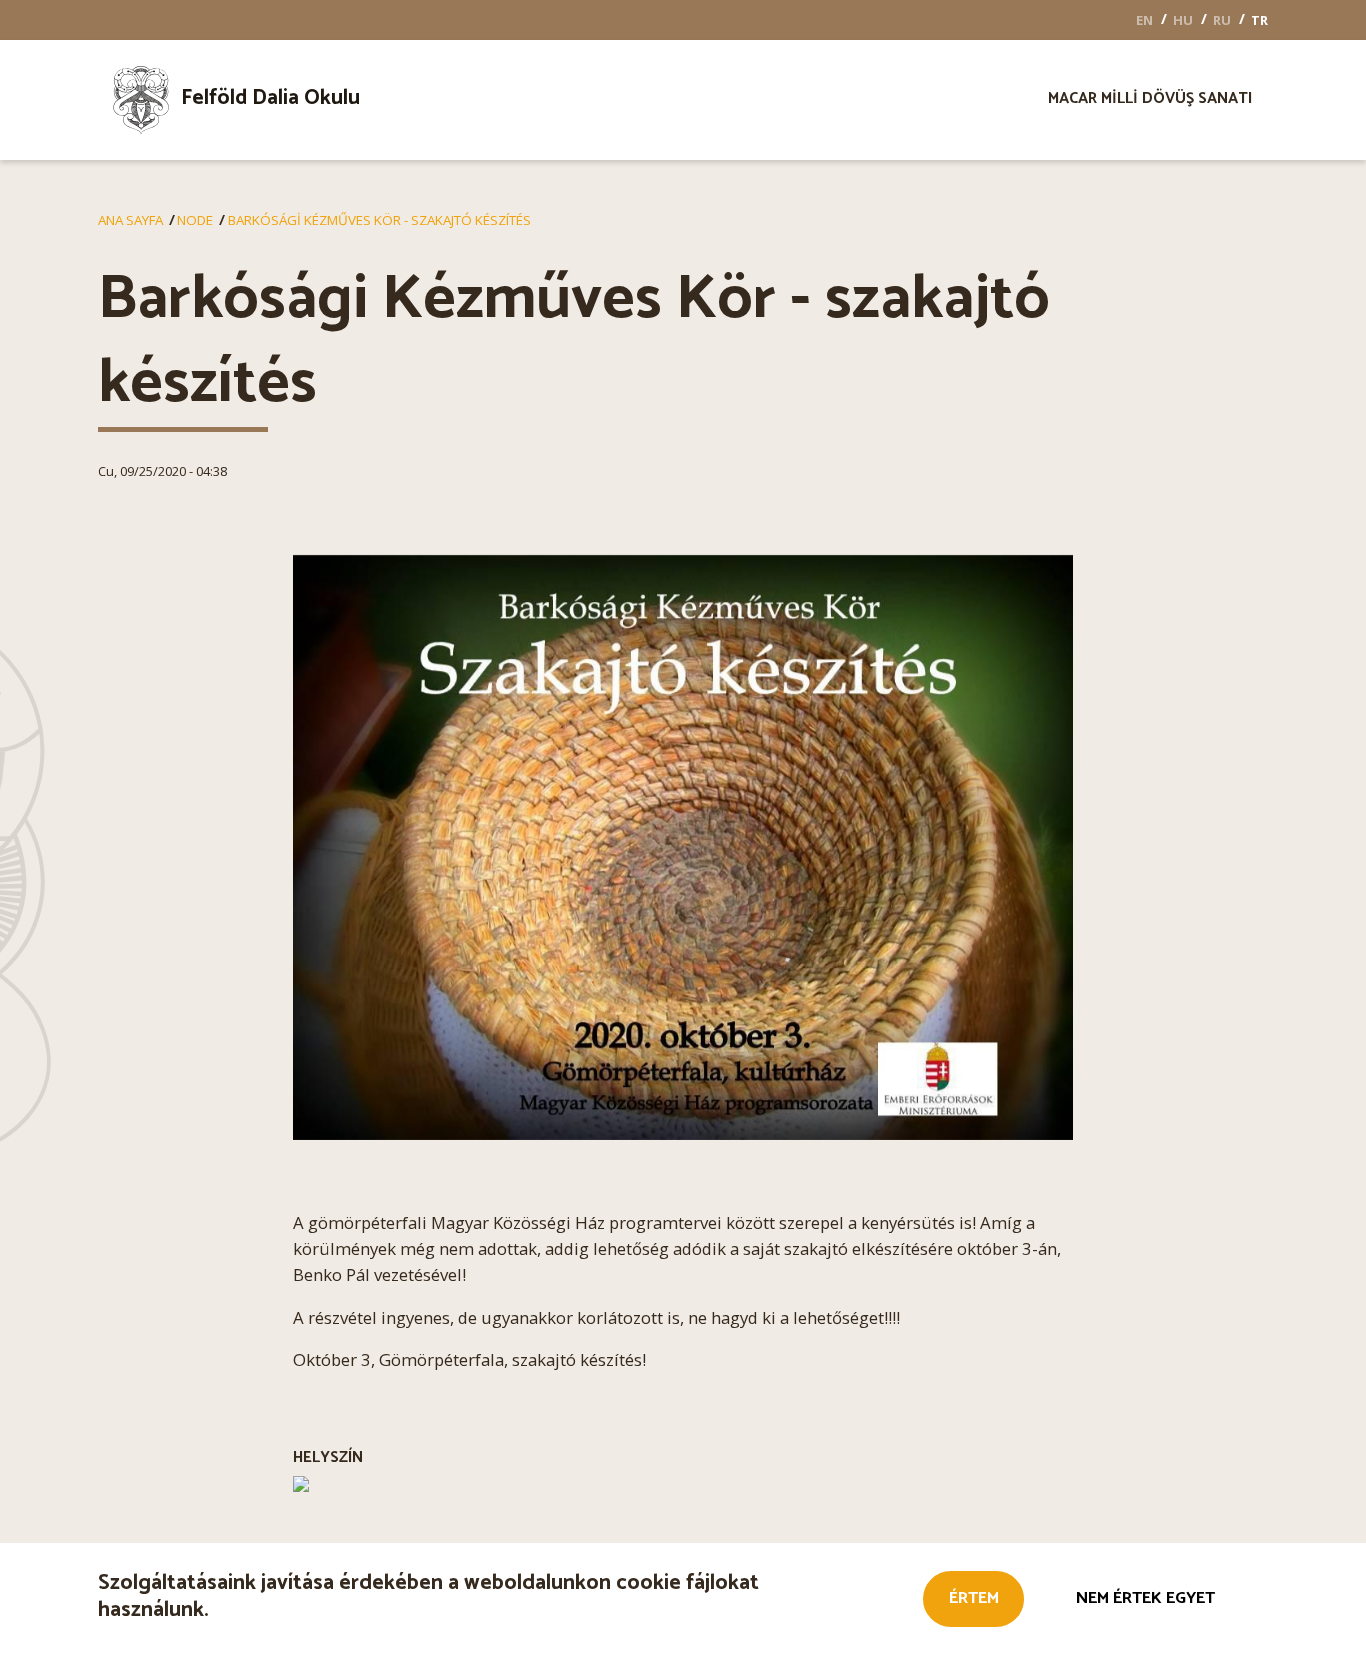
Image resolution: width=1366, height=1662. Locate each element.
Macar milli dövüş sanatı (1150, 101)
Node (195, 220)
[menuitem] (266, 100)
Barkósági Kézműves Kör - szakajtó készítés (379, 220)
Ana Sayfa (130, 220)
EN (1144, 20)
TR (1259, 20)
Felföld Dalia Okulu (270, 98)
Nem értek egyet (1145, 1598)
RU (1222, 20)
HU (1183, 20)
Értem (974, 1598)
